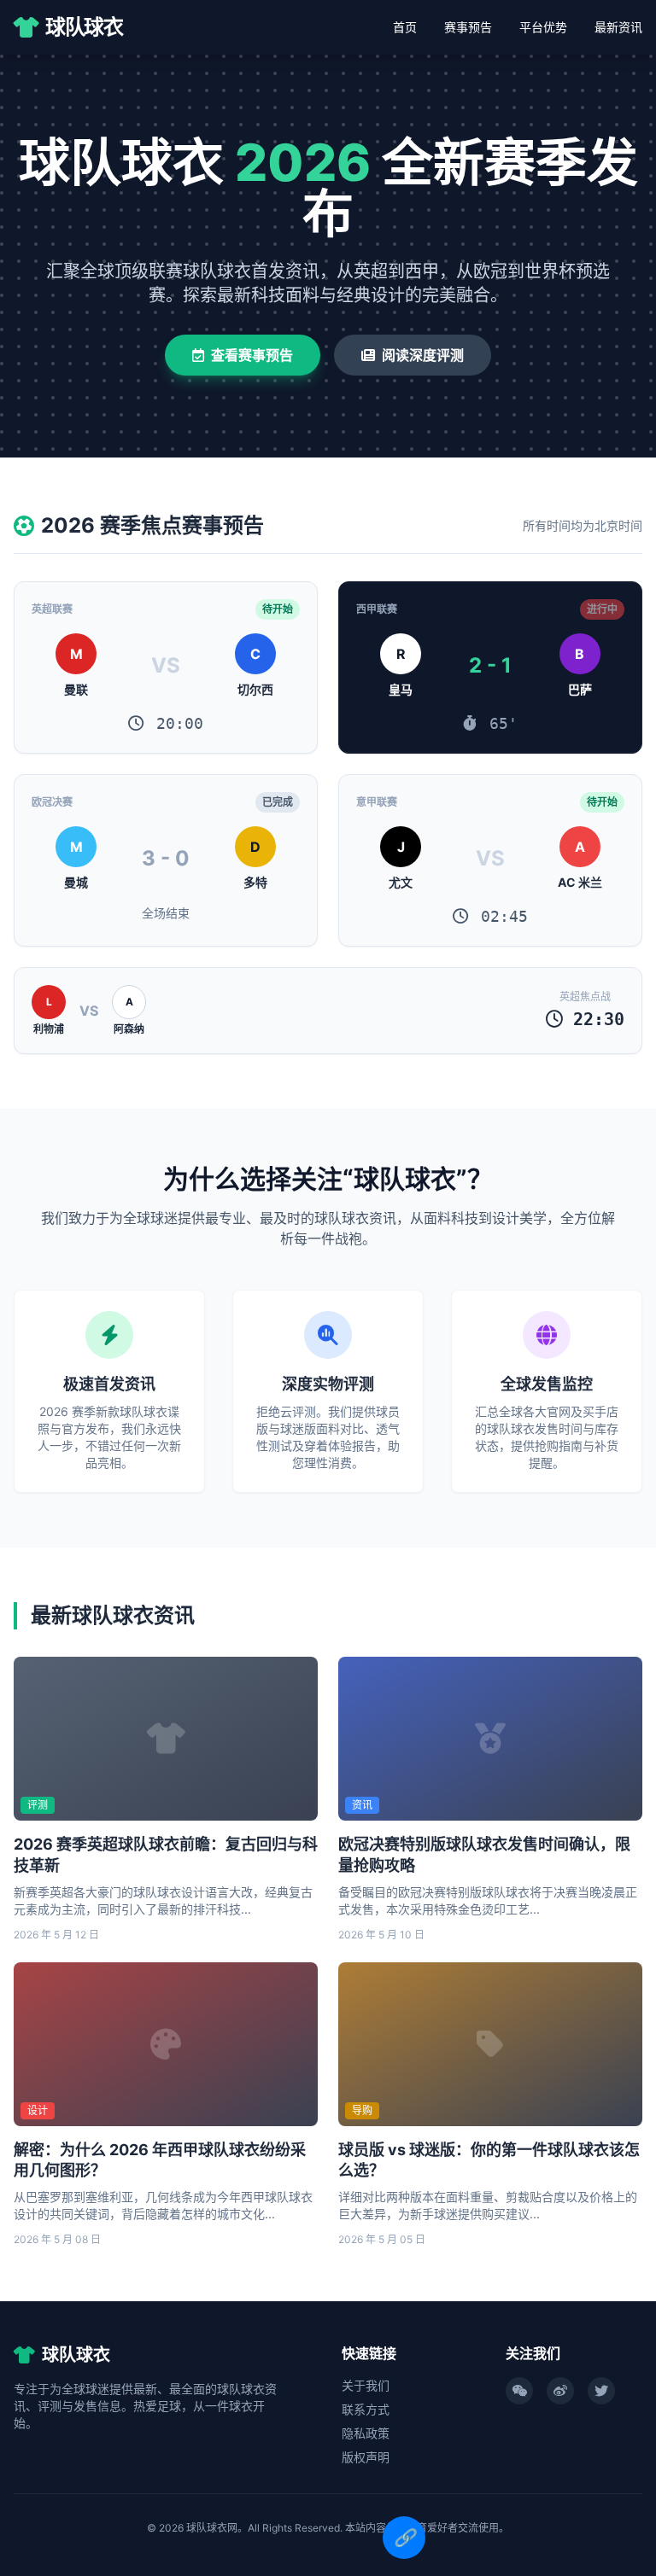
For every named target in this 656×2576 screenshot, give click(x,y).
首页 (405, 27)
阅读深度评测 (423, 355)
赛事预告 (468, 27)
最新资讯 (618, 27)
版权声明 (366, 2457)
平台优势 (543, 27)
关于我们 (366, 2385)
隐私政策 (366, 2433)
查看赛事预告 (252, 355)
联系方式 (366, 2409)
